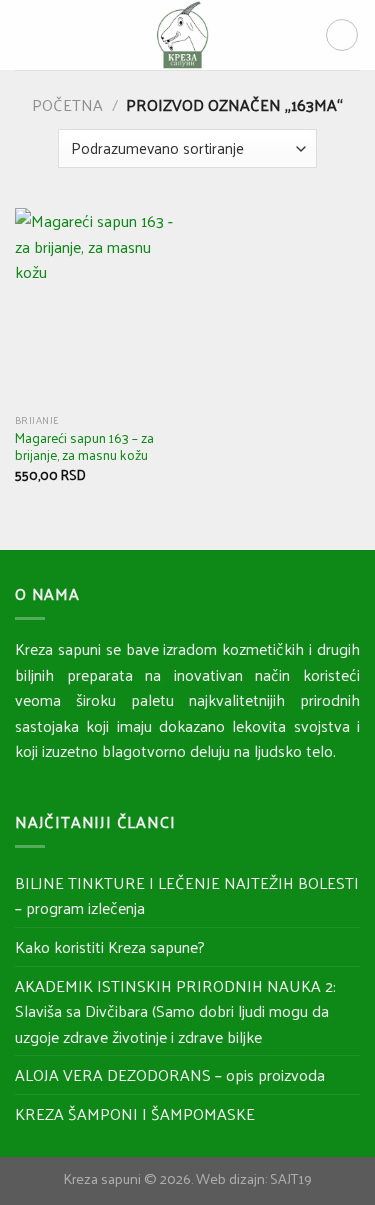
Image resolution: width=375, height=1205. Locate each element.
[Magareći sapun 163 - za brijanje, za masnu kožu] (96, 305)
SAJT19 (291, 1178)
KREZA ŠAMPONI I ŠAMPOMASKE (135, 1113)
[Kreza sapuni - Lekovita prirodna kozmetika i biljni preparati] (182, 35)
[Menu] (27, 34)
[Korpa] (342, 35)
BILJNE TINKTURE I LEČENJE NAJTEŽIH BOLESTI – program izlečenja (187, 895)
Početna (67, 104)
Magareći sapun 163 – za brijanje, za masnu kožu (84, 446)
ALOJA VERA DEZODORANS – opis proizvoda (170, 1074)
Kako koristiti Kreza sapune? (110, 946)
